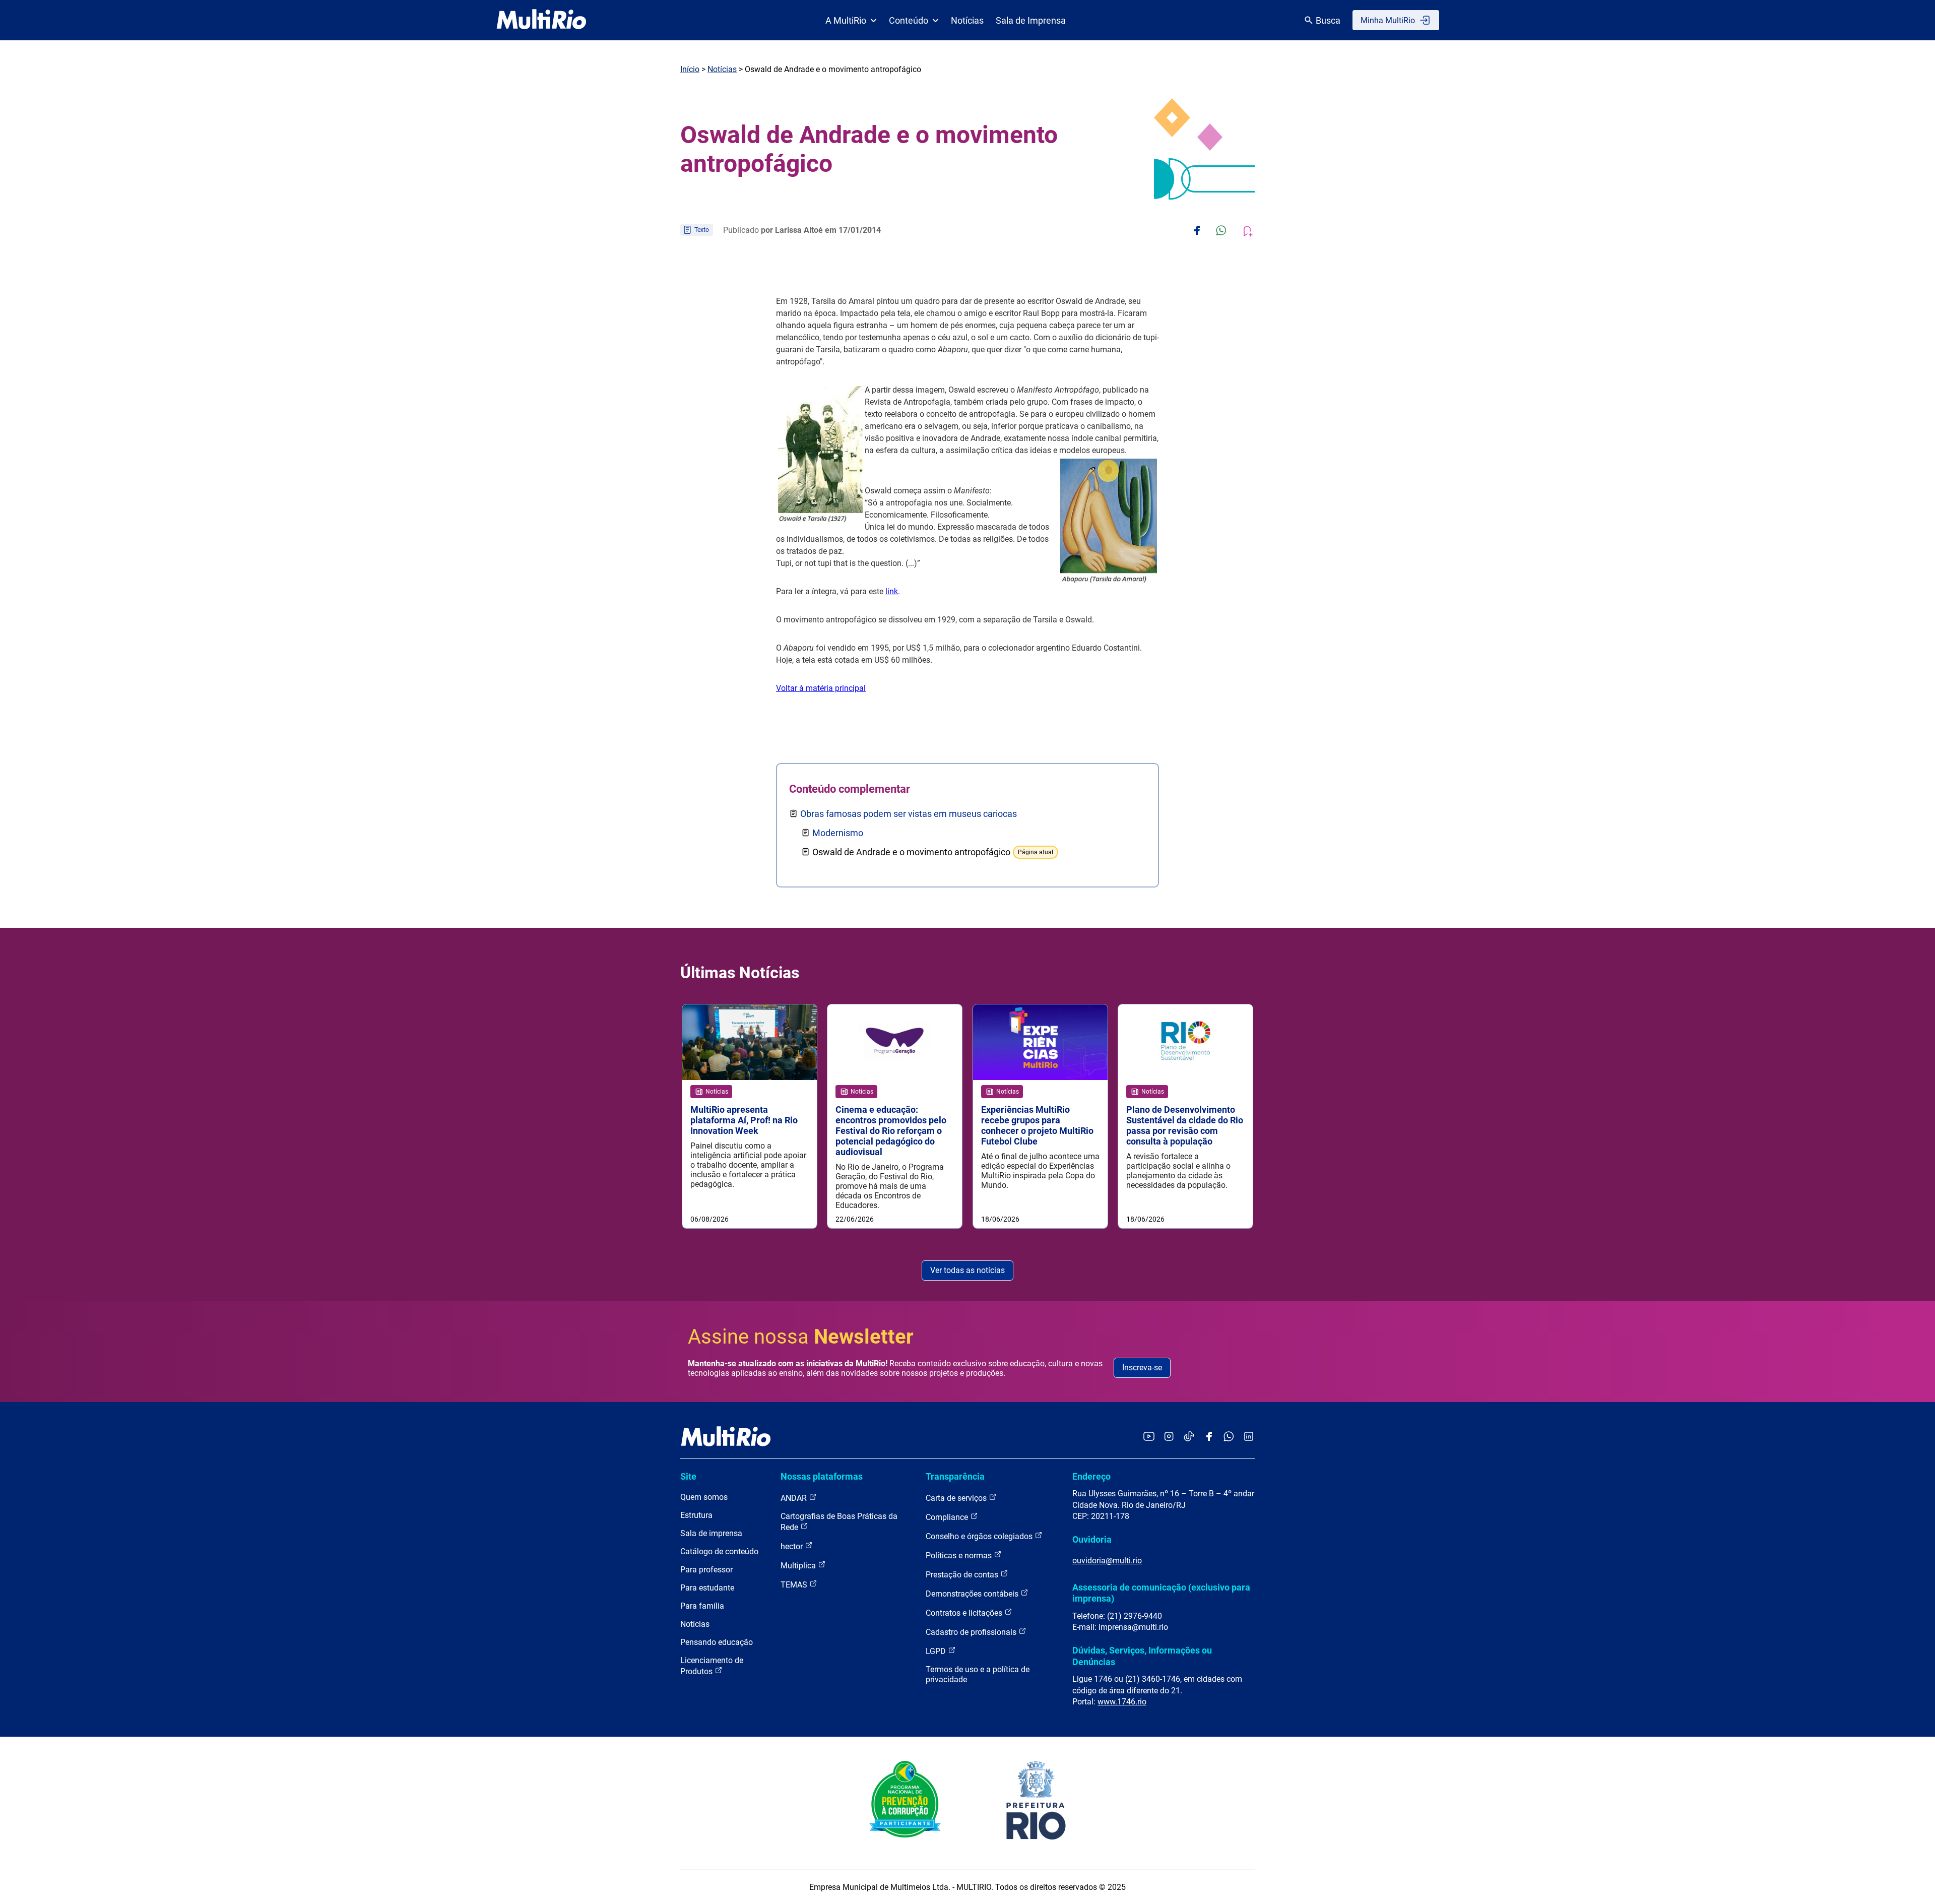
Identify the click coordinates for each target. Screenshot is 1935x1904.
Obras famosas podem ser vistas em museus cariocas (909, 814)
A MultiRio (846, 20)
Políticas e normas (960, 1556)
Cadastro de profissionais (972, 1632)
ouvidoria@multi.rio (1107, 1561)
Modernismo (838, 833)
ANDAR (795, 1498)
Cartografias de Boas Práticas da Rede (839, 1522)
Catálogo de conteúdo (719, 1551)
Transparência (955, 1476)
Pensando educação (717, 1642)
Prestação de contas (963, 1575)
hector (793, 1546)
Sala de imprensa (711, 1533)
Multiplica (799, 1566)
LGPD (937, 1651)
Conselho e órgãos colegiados (980, 1536)
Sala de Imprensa (1031, 20)
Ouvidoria (1092, 1539)
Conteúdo (909, 20)
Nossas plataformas (822, 1476)
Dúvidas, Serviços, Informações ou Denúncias (1142, 1656)
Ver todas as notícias (967, 1270)
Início (690, 69)
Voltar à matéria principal (821, 688)
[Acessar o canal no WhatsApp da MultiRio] (1229, 1437)
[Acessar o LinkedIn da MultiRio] (1249, 1437)
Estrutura (696, 1515)
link (892, 591)
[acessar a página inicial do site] (541, 20)
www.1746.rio (1122, 1702)
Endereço (1091, 1476)
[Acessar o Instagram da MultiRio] (1169, 1437)
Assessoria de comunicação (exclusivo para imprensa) (1161, 1593)
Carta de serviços (957, 1498)
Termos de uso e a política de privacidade (978, 1674)
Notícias (967, 20)
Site (688, 1476)
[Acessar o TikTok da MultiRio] (1189, 1437)
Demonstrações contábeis (973, 1594)
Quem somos (704, 1497)
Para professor (706, 1570)
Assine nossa (801, 1337)
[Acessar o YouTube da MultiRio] (1149, 1437)
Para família (702, 1606)
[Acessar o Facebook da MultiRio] (1209, 1437)
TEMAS (795, 1585)
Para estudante (707, 1588)
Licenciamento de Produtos (712, 1666)
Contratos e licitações (965, 1613)
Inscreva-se (1142, 1368)
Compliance (948, 1517)
